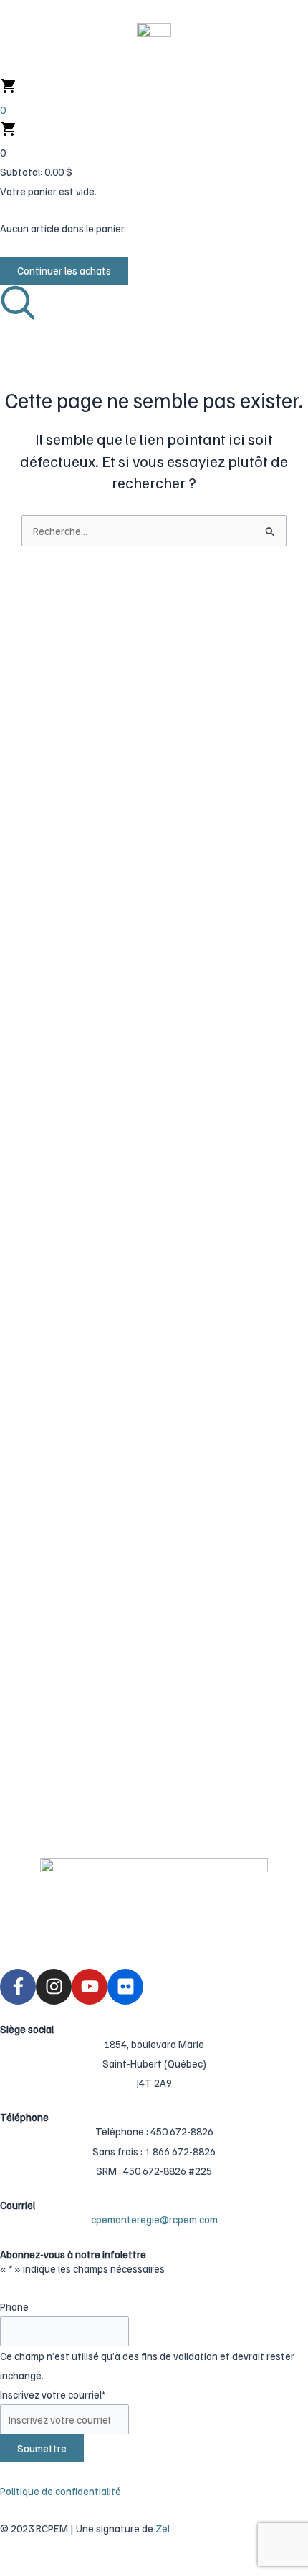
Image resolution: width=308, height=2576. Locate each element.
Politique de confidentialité (61, 2491)
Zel (163, 2528)
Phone (14, 2306)
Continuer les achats (64, 270)
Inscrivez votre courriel (53, 2394)
